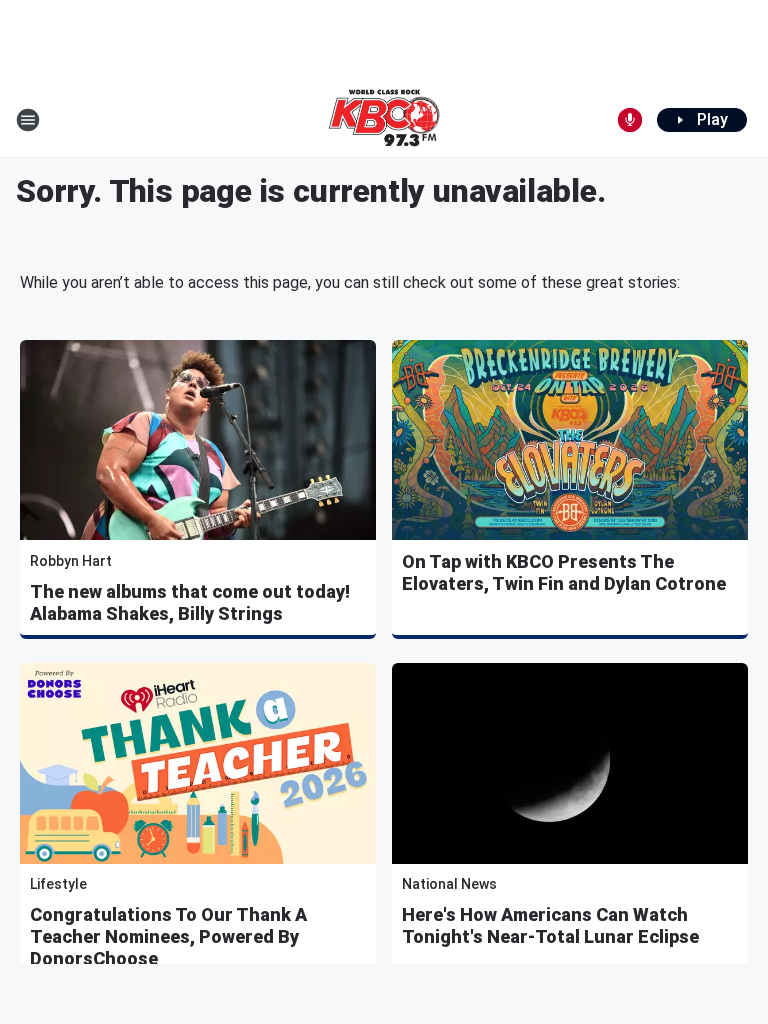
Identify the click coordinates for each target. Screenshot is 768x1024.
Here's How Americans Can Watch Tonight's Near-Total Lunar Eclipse (550, 925)
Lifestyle (58, 884)
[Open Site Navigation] (28, 120)
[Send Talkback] (630, 120)
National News (449, 884)
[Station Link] (384, 120)
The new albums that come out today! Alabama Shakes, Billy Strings (190, 602)
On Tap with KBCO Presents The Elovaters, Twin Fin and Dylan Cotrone (564, 572)
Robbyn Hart (71, 561)
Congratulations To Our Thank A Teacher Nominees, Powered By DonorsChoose (168, 936)
